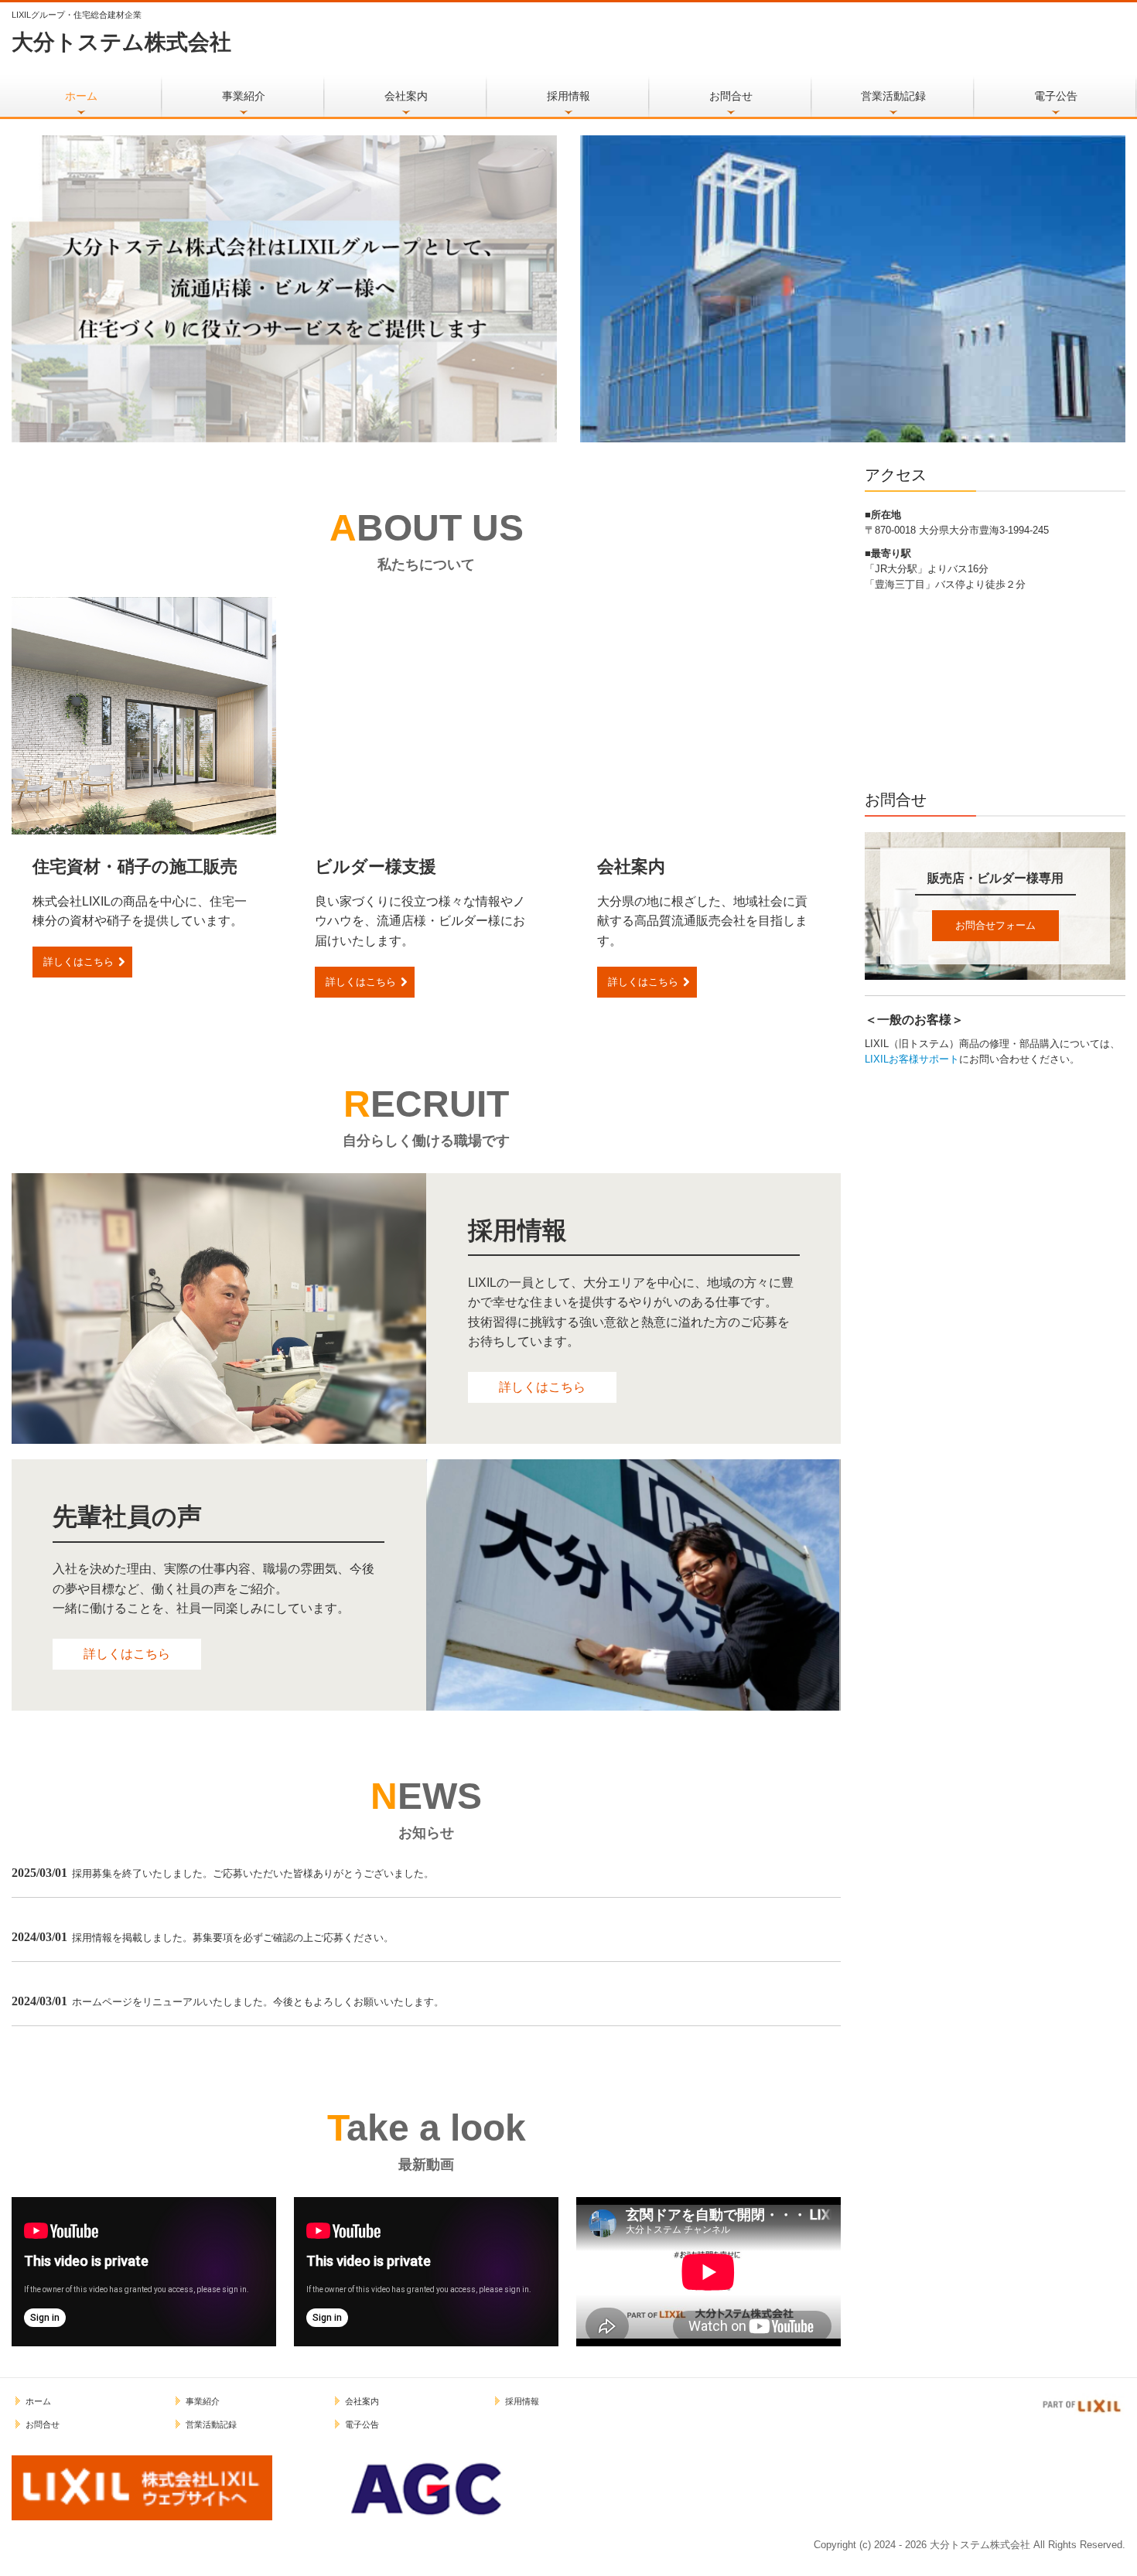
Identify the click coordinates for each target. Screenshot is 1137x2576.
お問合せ (731, 96)
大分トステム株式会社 (121, 42)
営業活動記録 (893, 96)
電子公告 (1056, 96)
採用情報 (568, 96)
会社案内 (406, 96)
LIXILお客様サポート (912, 1059)
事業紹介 (244, 96)
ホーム (81, 96)
